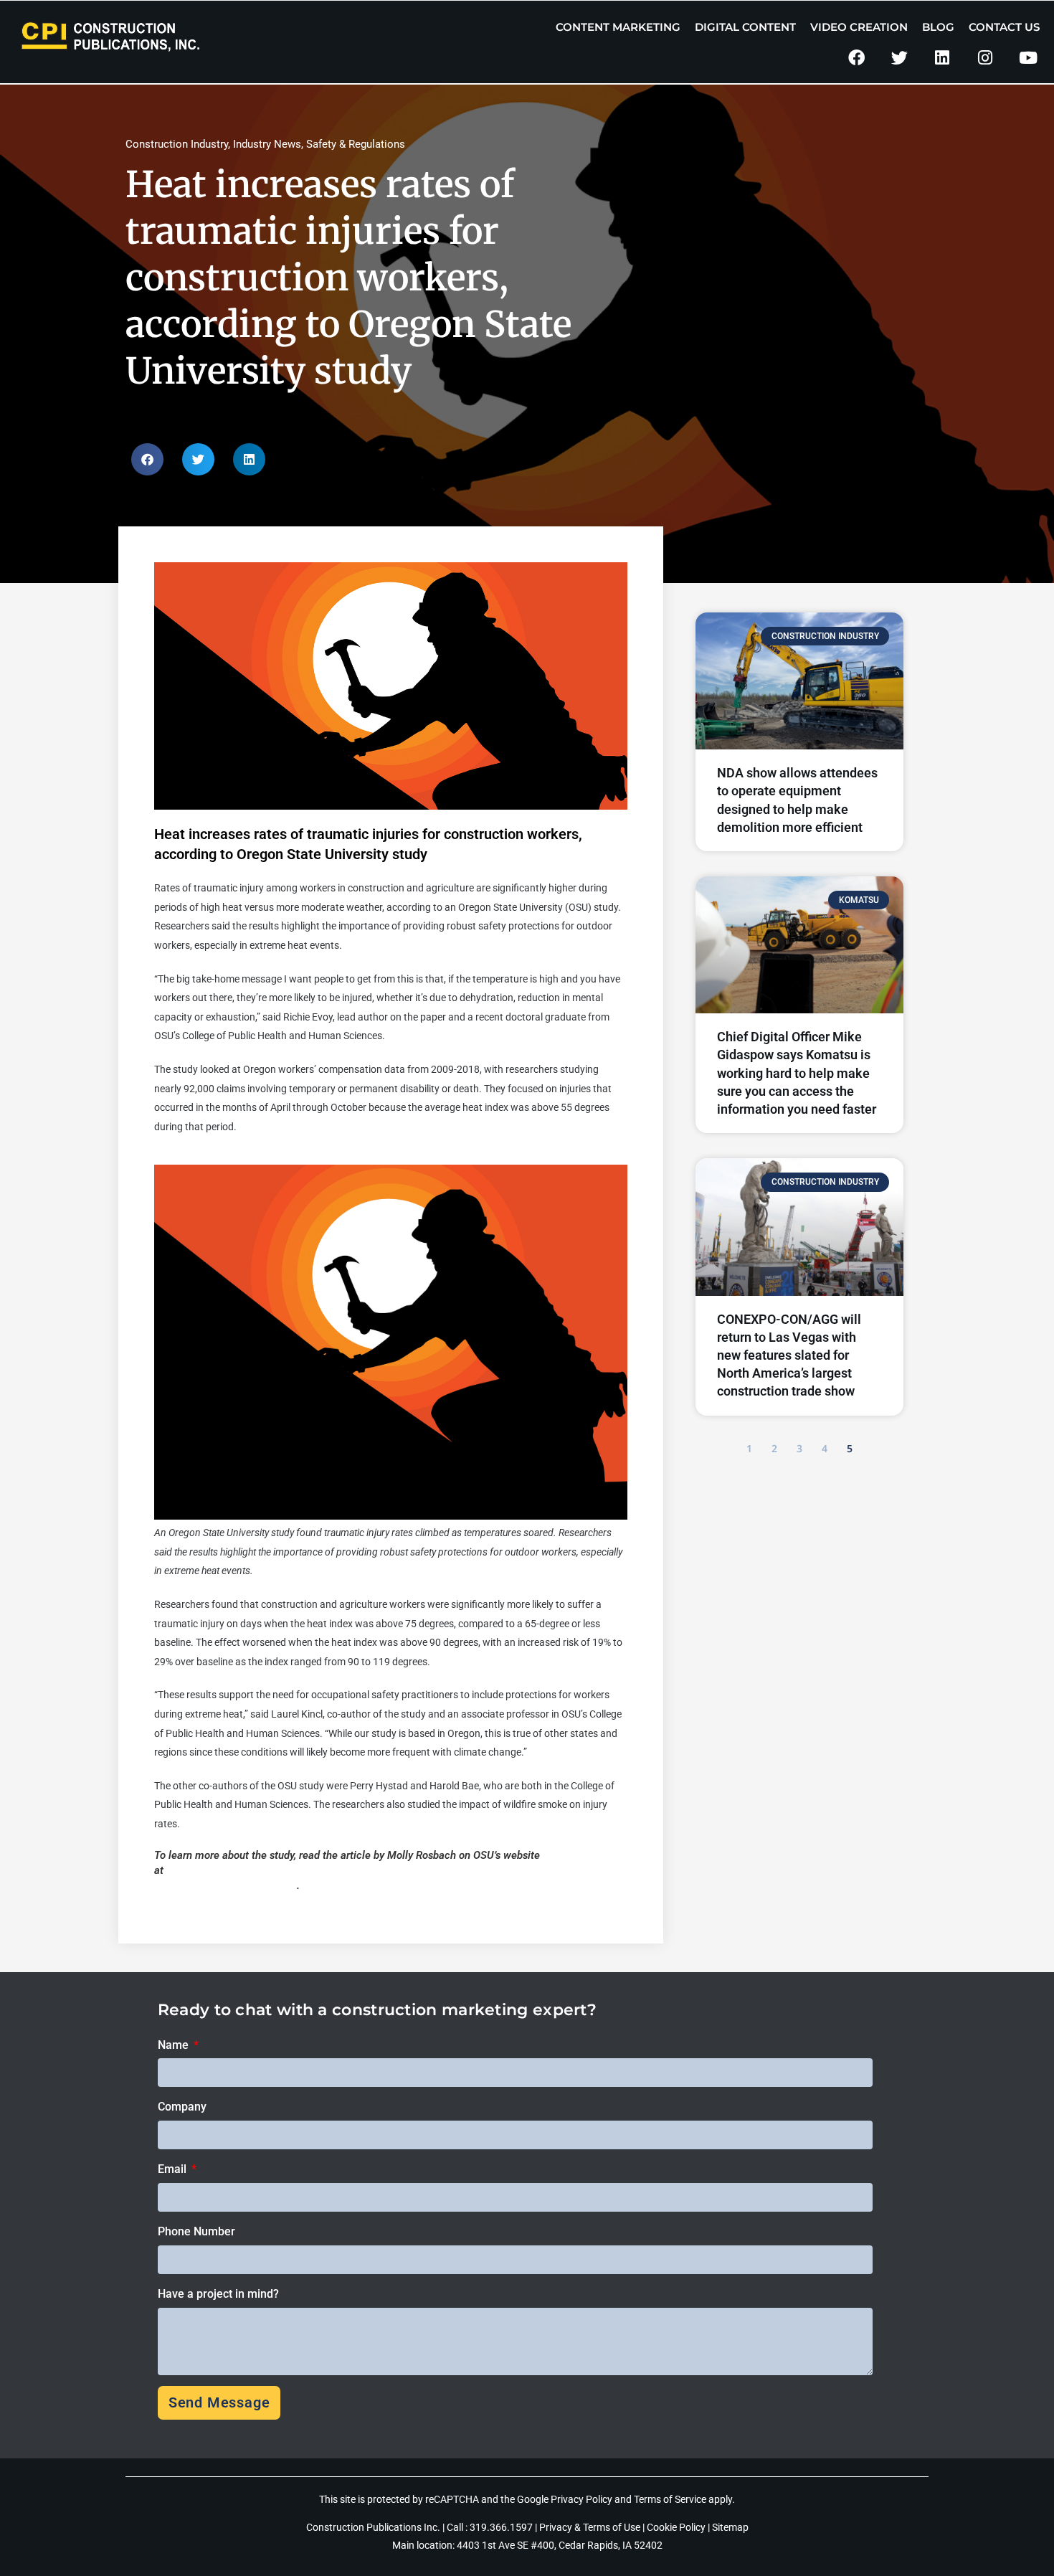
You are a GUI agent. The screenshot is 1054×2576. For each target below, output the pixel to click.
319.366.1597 (502, 2527)
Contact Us (1004, 27)
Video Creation (859, 27)
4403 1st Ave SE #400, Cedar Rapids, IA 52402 (560, 2545)
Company (182, 2107)
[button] (147, 459)
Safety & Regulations (356, 144)
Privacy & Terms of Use (590, 2527)
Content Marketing (618, 27)
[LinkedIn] (943, 58)
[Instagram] (985, 58)
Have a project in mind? (218, 2294)
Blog (938, 27)
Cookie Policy (676, 2527)
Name (175, 2045)
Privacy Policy (581, 2499)
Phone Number (196, 2231)
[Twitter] (899, 58)
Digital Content (745, 27)
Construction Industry (177, 144)
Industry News (267, 144)
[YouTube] (1028, 58)
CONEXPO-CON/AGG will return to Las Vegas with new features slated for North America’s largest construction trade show (789, 1355)
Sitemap (730, 2527)
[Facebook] (856, 58)
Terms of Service (670, 2499)
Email (174, 2169)
